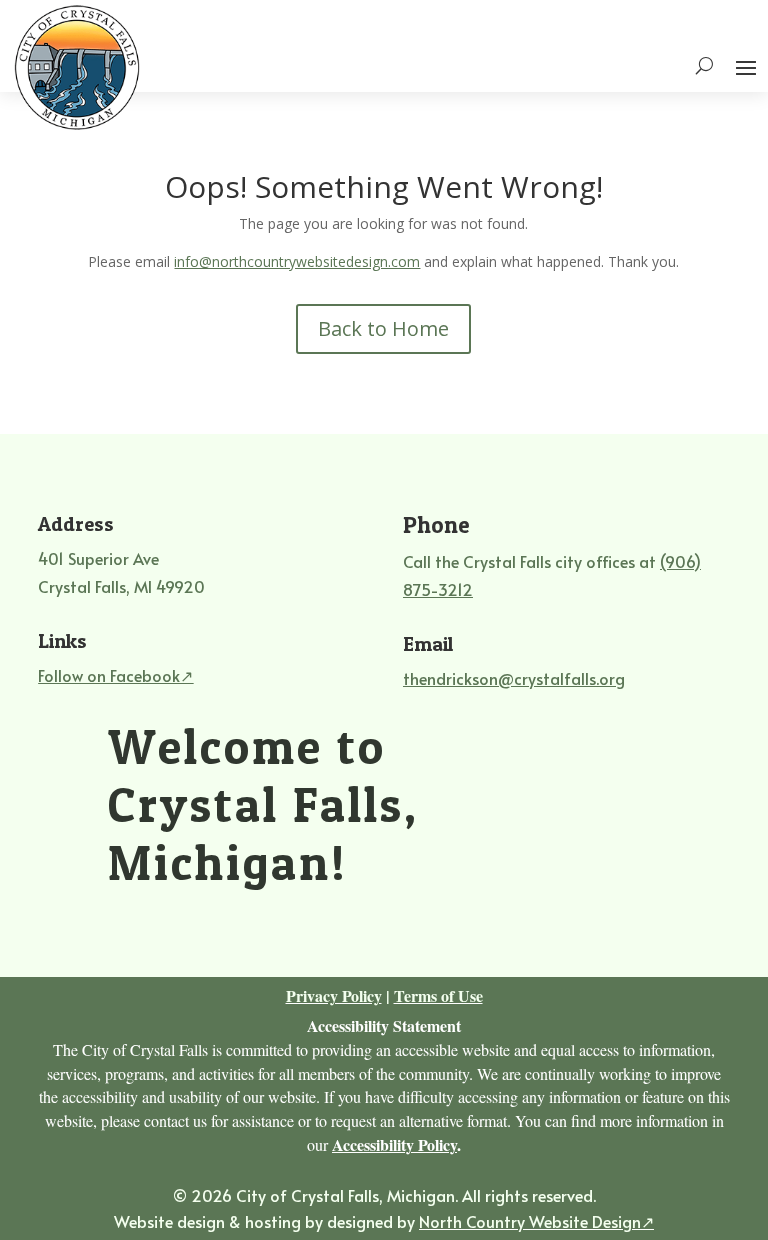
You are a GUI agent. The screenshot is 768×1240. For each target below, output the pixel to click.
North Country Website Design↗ (536, 1221)
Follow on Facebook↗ (115, 675)
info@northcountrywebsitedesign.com (297, 261)
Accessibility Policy (394, 1144)
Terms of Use (438, 995)
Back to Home (383, 328)
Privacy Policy (334, 995)
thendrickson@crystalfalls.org (514, 678)
